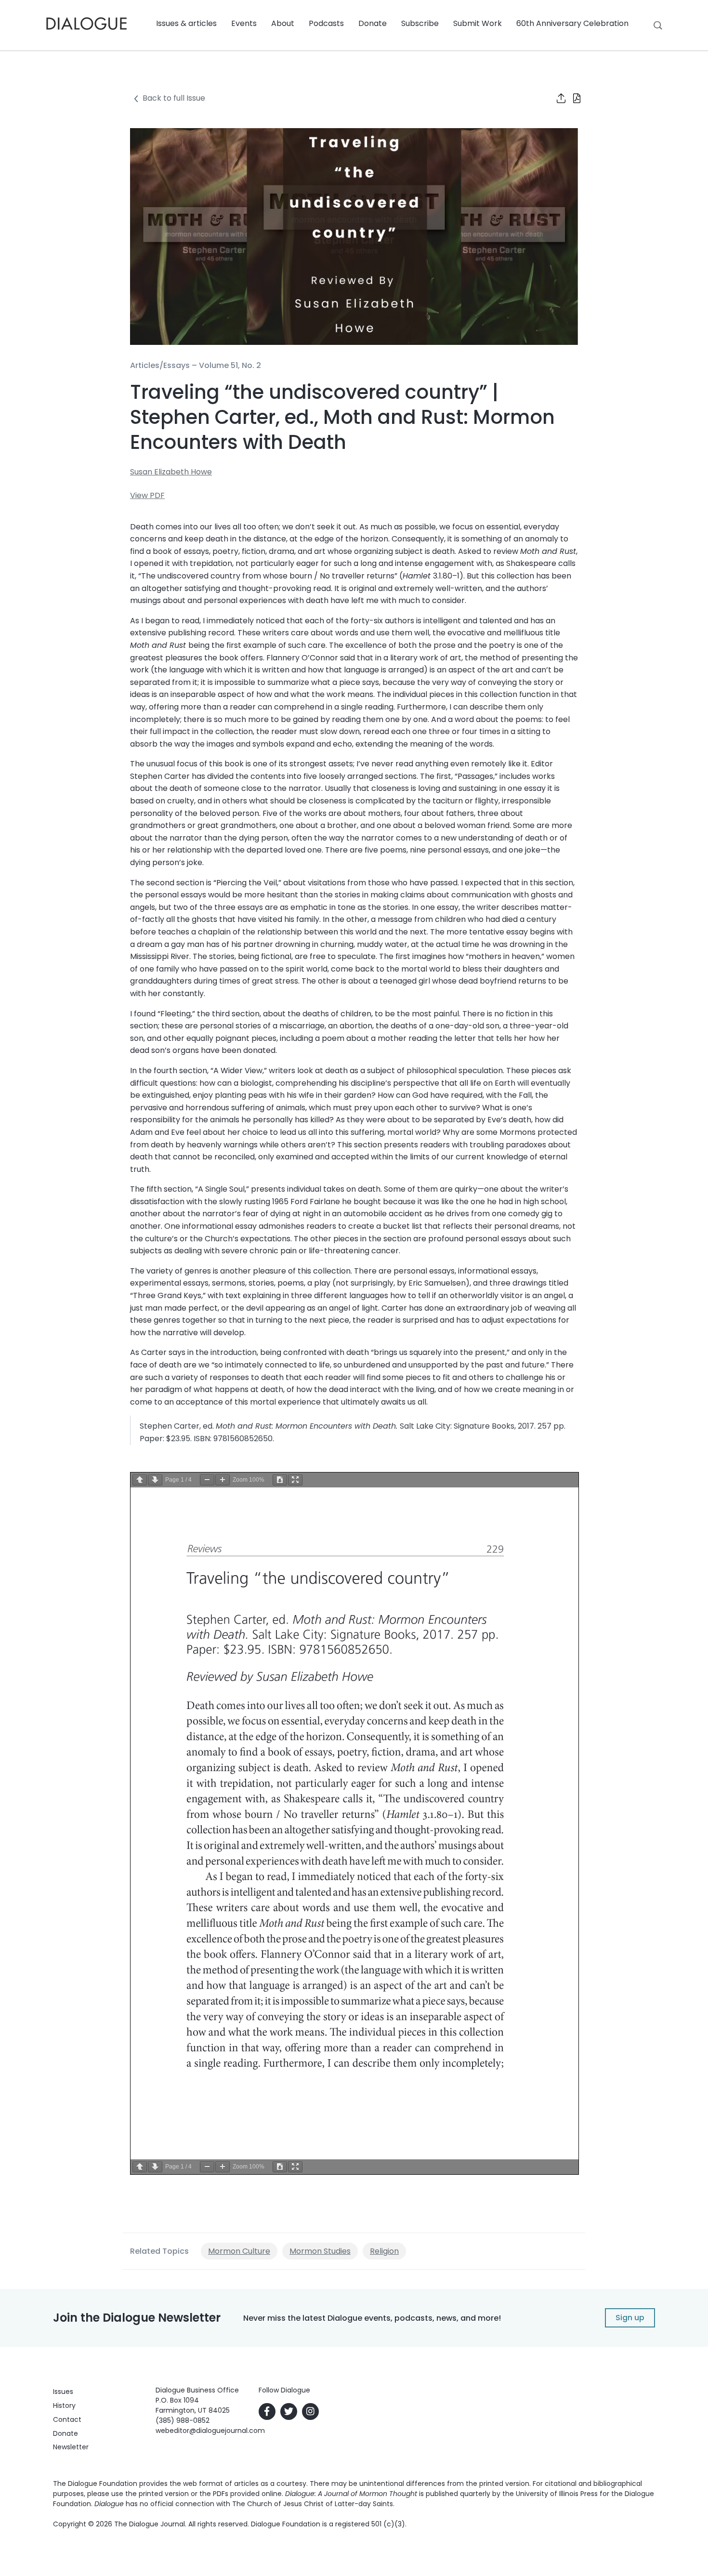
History (64, 2405)
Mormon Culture (239, 2251)
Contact (67, 2419)
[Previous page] (140, 1480)
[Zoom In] (223, 1480)
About (283, 23)
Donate (373, 23)
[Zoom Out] (207, 1480)
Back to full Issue (174, 98)
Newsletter (71, 2447)
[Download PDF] (280, 1480)
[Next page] (155, 1480)
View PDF (147, 495)
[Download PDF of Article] (571, 99)
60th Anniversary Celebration (572, 23)
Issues (63, 2392)
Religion (384, 2251)
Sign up (630, 2318)
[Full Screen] (295, 1480)
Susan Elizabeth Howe (171, 472)
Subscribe (420, 23)
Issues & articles (186, 23)
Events (244, 23)
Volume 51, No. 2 (230, 365)
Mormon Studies (320, 2251)
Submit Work (478, 23)
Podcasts (326, 23)
